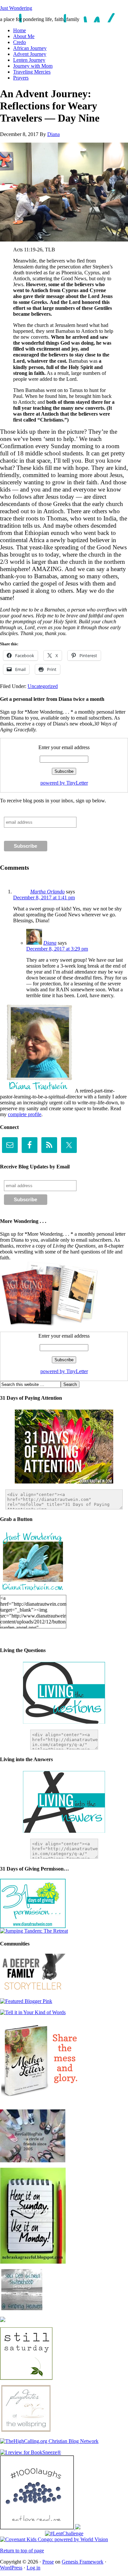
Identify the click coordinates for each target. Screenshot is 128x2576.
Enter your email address (64, 747)
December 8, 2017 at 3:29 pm (57, 949)
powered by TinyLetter (64, 783)
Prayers (21, 78)
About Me (24, 36)
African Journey (30, 48)
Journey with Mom (33, 66)
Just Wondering (16, 8)
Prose (48, 2562)
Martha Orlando (47, 892)
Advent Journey (30, 54)
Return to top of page (22, 2551)
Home (20, 30)
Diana (53, 134)
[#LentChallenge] (64, 2533)
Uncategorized (43, 686)
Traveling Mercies (32, 72)
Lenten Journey (29, 60)
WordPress (11, 2568)
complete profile (25, 1114)
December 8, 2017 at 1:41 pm (44, 897)
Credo (20, 42)
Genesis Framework (83, 2562)
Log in (33, 2568)
